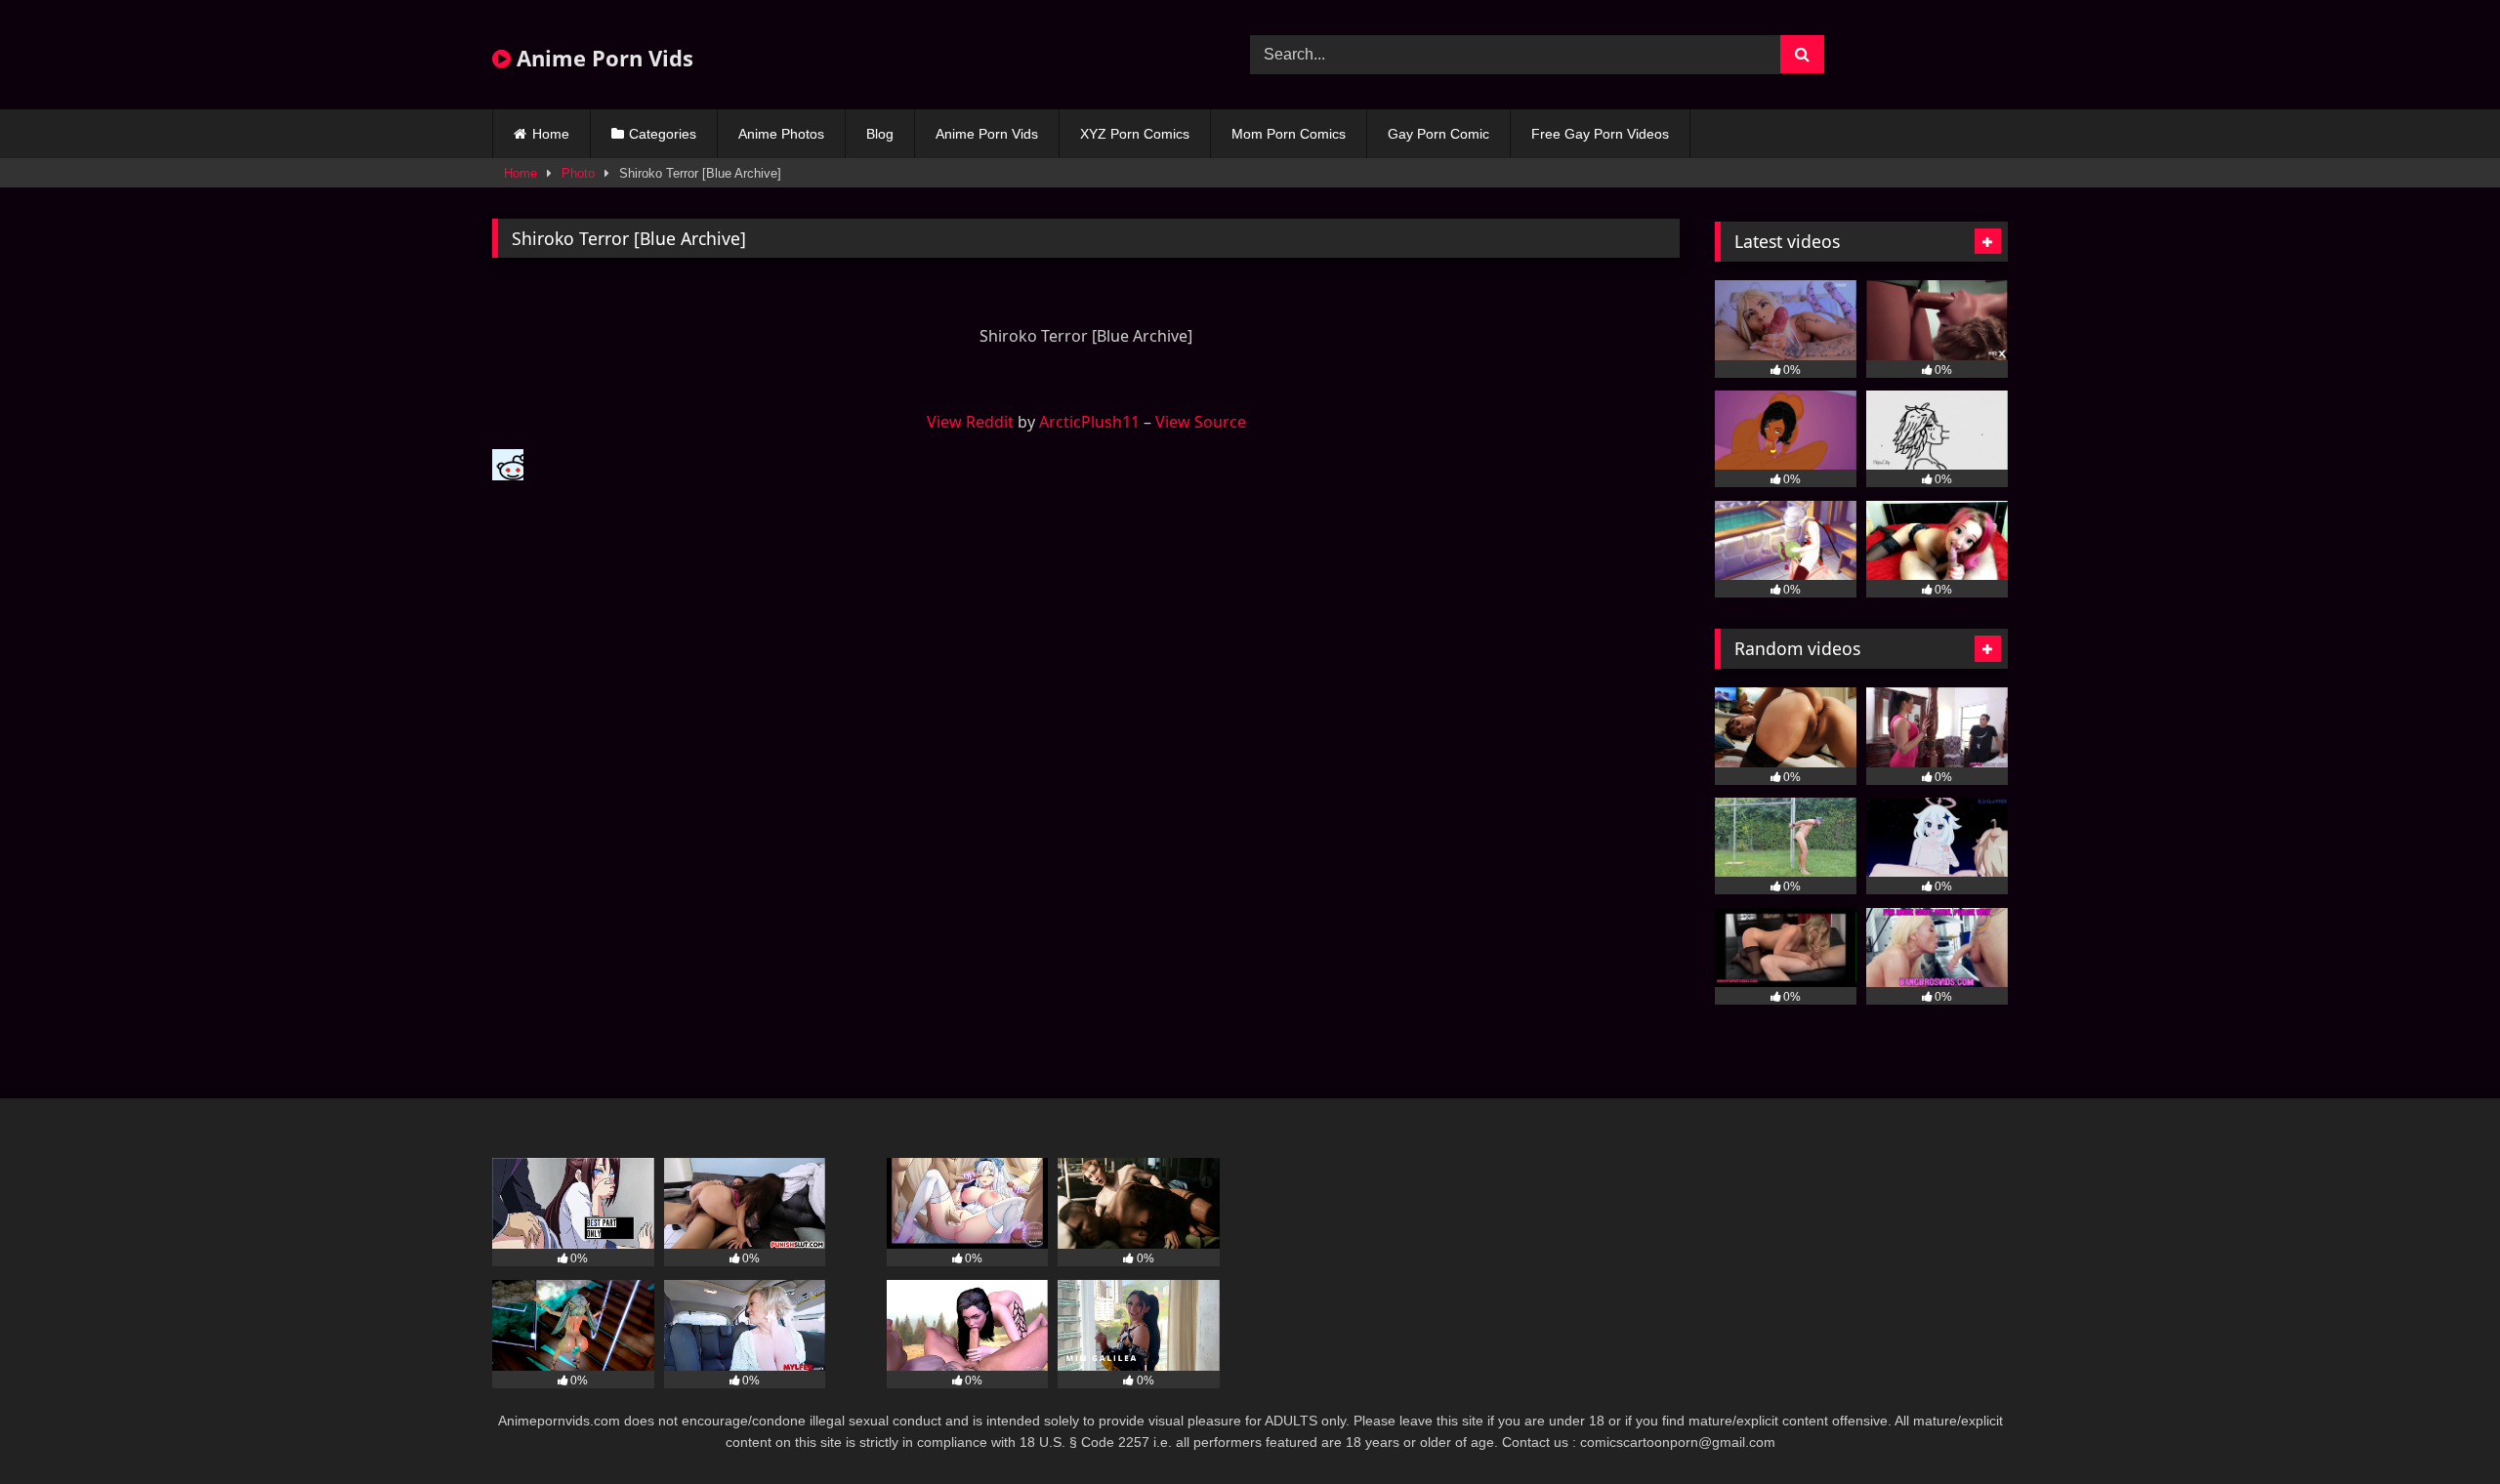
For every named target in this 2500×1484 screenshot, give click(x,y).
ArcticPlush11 (1089, 422)
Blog (880, 134)
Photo (578, 173)
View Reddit (970, 422)
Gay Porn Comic (1438, 134)
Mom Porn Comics (1289, 134)
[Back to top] (2439, 1426)
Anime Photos (781, 134)
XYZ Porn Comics (1135, 134)
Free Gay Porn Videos (1600, 134)
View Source (1201, 422)
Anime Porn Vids (602, 58)
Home (551, 134)
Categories (663, 134)
